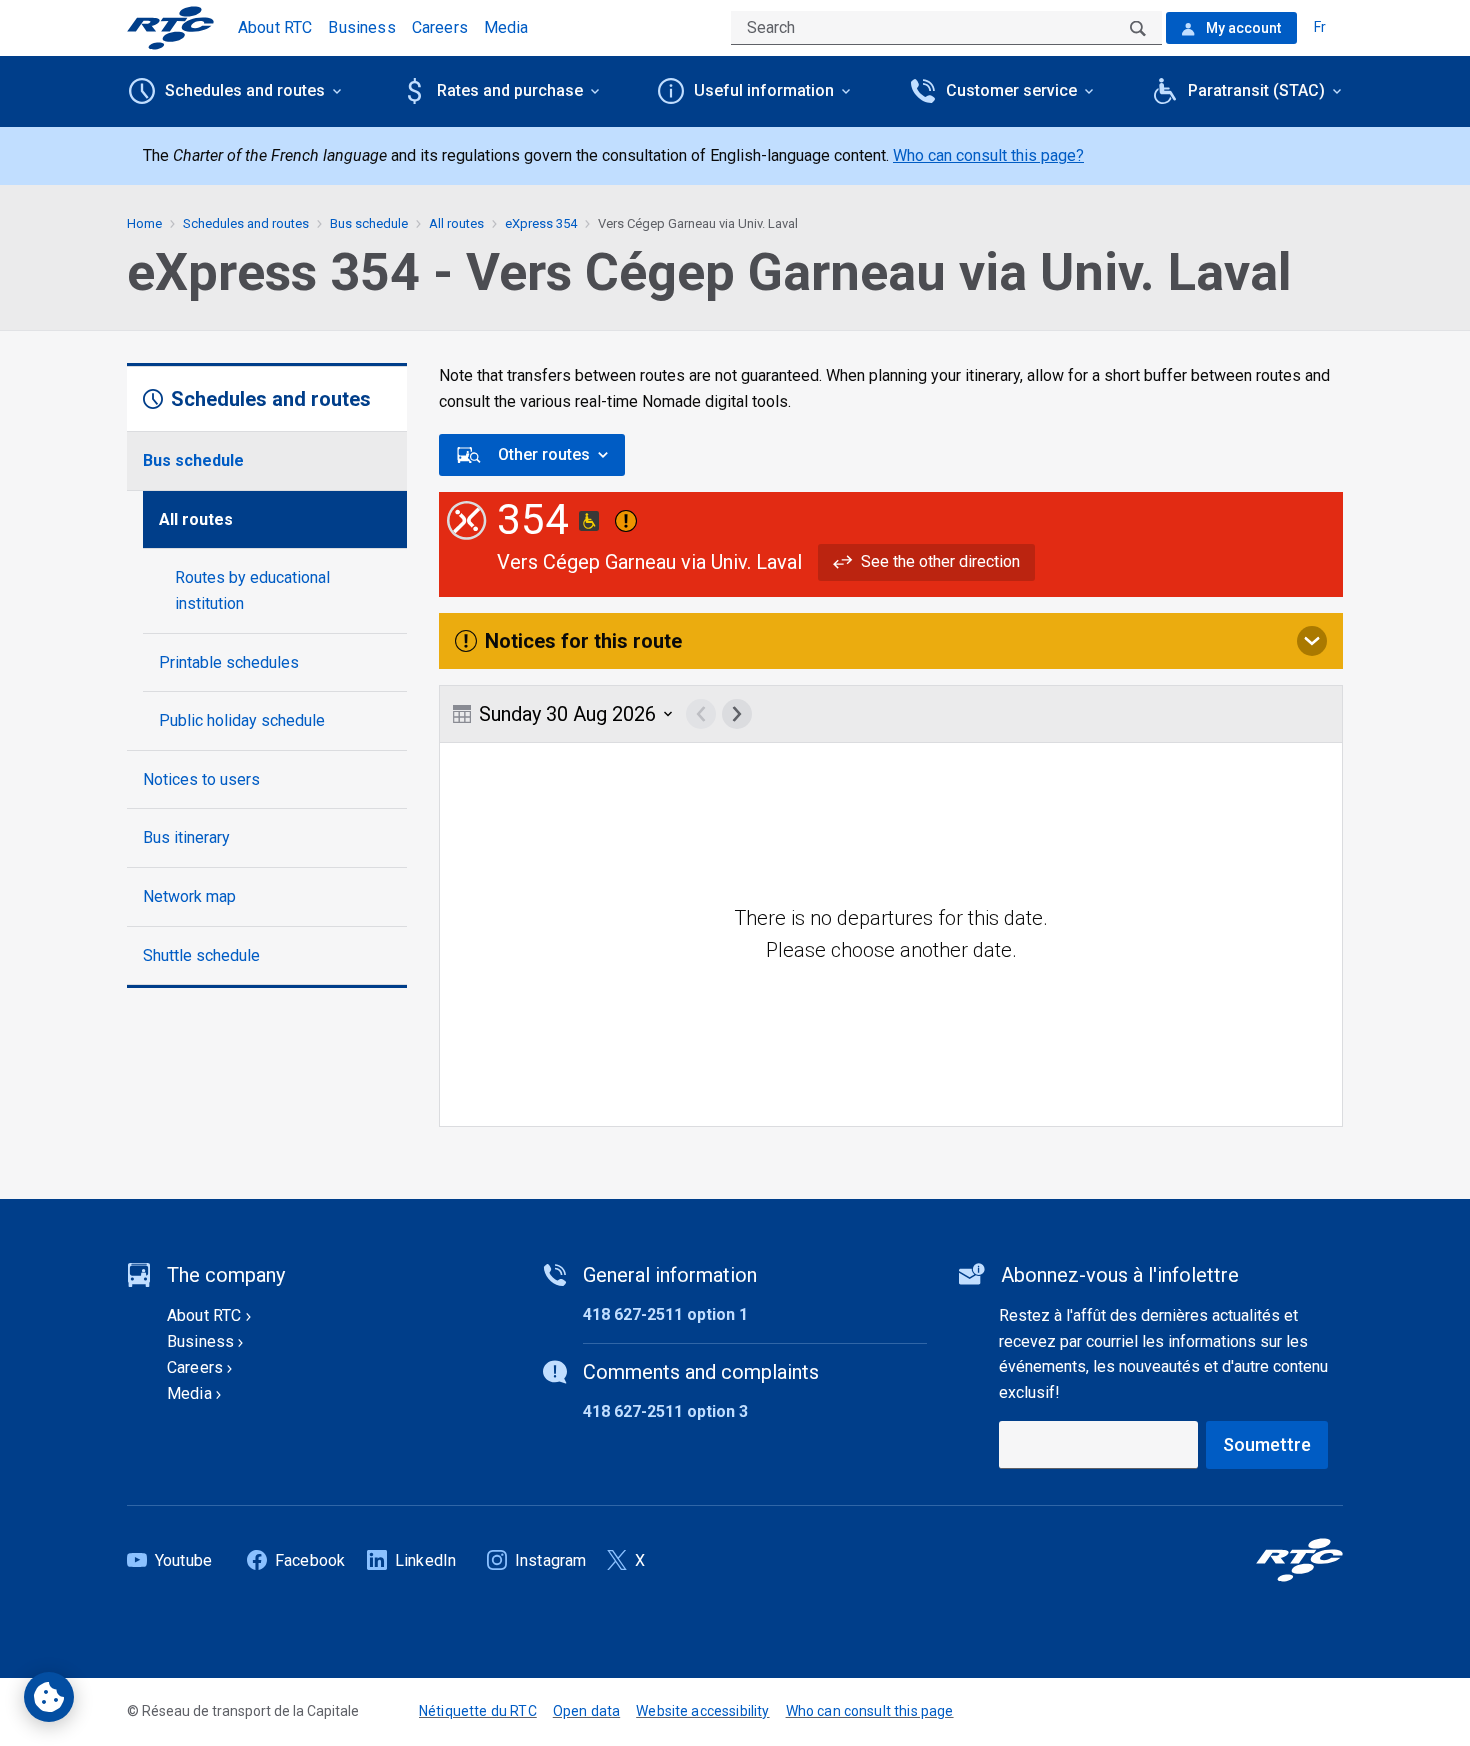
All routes (196, 519)
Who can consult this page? (988, 155)
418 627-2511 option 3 (665, 1411)
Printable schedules (229, 662)
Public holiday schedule (242, 720)
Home (144, 223)
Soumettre (1267, 1444)
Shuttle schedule (201, 955)
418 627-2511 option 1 (665, 1314)
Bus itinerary (186, 837)
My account (1242, 28)
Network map (189, 896)
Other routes (544, 454)
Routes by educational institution (252, 590)
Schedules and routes (246, 223)
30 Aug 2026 (567, 714)
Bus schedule (193, 460)
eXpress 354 (541, 223)
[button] (926, 562)
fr (1320, 27)
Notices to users (201, 779)
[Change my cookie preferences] (49, 1697)
